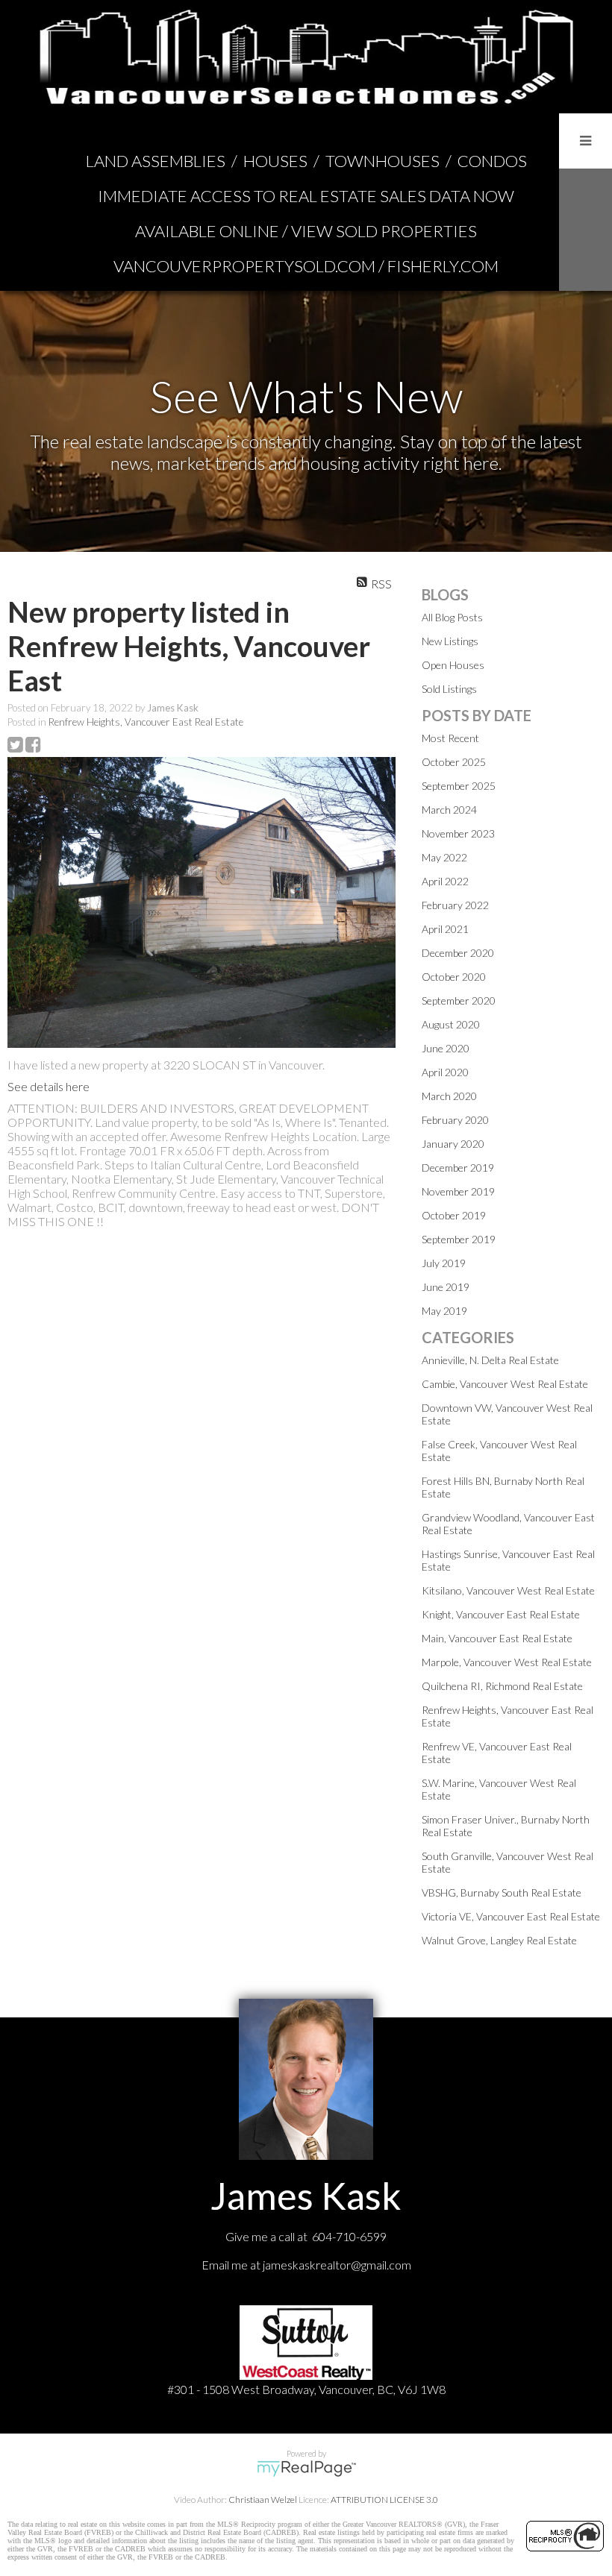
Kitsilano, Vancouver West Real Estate (508, 1590)
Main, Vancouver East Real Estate (497, 1638)
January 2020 (453, 1144)
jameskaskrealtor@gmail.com (337, 2265)
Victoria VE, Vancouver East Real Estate (511, 1916)
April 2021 (445, 929)
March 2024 (449, 810)
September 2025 (459, 786)
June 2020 (446, 1048)
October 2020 (454, 977)
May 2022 (444, 857)
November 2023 (458, 833)
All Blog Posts (452, 617)
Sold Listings (449, 689)
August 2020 (451, 1024)
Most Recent (450, 738)
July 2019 (444, 1263)
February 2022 (455, 905)
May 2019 (444, 1311)
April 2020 (445, 1072)
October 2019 (454, 1215)
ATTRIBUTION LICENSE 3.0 (384, 2500)
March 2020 (449, 1096)
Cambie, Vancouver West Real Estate (505, 1384)
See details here (49, 1086)
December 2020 (458, 953)
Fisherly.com (443, 266)
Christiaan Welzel (263, 2500)
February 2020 (455, 1120)
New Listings (450, 641)
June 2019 (446, 1287)
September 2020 (459, 1000)
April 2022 (445, 881)
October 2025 (454, 762)
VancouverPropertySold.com (244, 266)
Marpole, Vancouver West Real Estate (507, 1662)
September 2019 (459, 1239)
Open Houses (453, 665)
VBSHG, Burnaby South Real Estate (502, 1892)
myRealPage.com (306, 2469)
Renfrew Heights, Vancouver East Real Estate (146, 722)
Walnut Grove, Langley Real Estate (499, 1940)
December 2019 (458, 1168)
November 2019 (458, 1191)
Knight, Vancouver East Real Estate (501, 1614)
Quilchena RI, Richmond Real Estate (502, 1686)
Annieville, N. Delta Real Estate (490, 1360)
